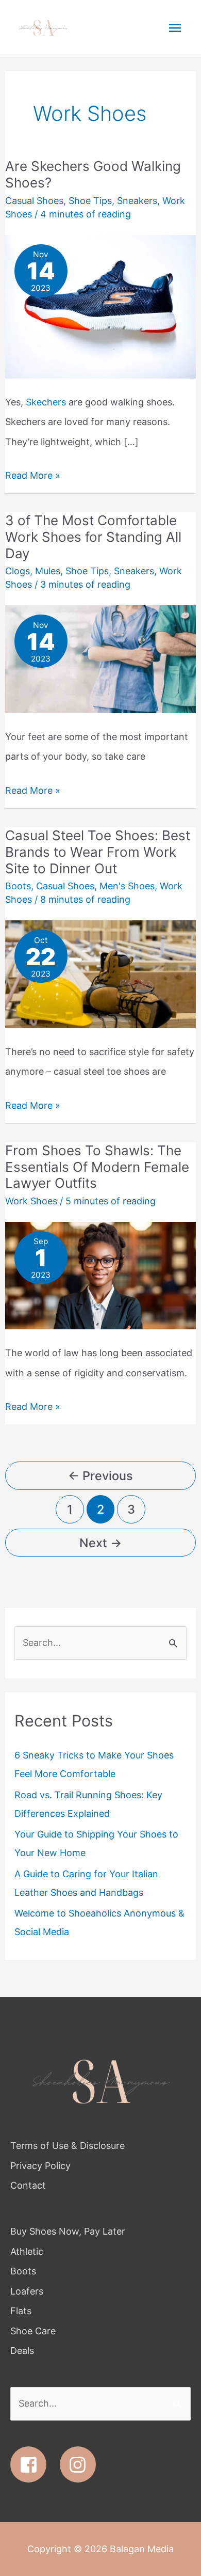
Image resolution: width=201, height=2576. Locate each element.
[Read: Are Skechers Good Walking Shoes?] (101, 306)
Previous (100, 1476)
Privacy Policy (40, 2166)
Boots (18, 886)
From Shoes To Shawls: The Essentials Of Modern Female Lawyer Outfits (97, 1167)
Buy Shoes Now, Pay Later (68, 2231)
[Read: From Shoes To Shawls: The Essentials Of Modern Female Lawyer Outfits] (101, 1275)
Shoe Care (33, 2331)
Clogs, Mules (33, 571)
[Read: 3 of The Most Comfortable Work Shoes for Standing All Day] (101, 659)
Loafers (27, 2291)
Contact (28, 2185)
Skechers (46, 402)
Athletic (27, 2251)
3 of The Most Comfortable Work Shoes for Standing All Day (93, 537)
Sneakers (137, 201)
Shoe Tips (90, 201)
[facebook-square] (34, 2464)
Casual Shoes (34, 201)
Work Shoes (31, 1201)
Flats (21, 2311)
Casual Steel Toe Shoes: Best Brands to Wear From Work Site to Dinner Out (98, 852)
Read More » (33, 473)
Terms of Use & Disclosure (68, 2146)
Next (100, 1543)
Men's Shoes (127, 886)
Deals (22, 2351)
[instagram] (81, 2464)
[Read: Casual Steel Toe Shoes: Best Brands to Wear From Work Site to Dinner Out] (101, 973)
